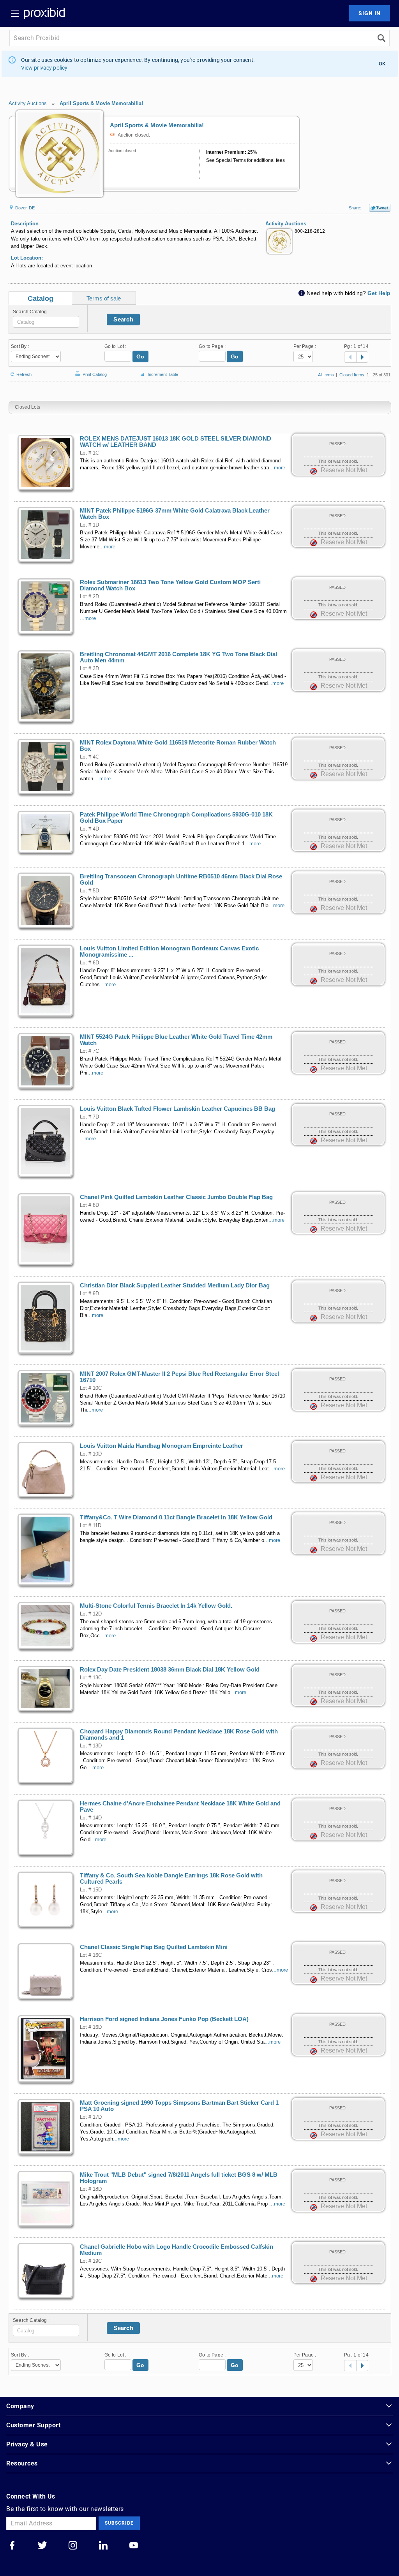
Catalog (41, 299)
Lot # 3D (89, 669)
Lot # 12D (91, 1614)
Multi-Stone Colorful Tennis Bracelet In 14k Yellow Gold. (156, 1606)
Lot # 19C (91, 2261)
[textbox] (46, 322)
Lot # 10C (91, 1388)
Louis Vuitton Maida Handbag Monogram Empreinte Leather (162, 1446)
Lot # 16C (91, 1955)
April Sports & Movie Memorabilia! (101, 103)
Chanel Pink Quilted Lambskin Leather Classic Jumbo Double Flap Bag (176, 1197)
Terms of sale (104, 298)
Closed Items (352, 375)
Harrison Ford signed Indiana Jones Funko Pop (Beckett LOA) (164, 2019)
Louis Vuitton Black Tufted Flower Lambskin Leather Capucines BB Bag (177, 1109)
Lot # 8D (89, 1205)
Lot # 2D (89, 597)
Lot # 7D (89, 1117)
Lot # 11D (91, 1526)
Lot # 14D (91, 1818)
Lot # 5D (89, 891)
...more (277, 468)
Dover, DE (24, 208)
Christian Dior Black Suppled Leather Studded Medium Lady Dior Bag (175, 1285)
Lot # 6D (89, 963)
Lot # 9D (89, 1294)
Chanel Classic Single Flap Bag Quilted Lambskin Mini (154, 1947)
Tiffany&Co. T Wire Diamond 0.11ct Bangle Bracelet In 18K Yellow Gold (176, 1517)
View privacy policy (44, 68)
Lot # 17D (91, 2117)
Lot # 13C (91, 1678)
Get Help (379, 293)
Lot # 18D (91, 2189)
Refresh (24, 374)
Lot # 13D (91, 1746)
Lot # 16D (91, 2027)
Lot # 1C (89, 453)
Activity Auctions (28, 103)
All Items (326, 375)
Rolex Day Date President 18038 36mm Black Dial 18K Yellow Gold (170, 1670)
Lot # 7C (89, 1051)
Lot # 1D (89, 525)
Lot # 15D (91, 1890)
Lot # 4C (89, 757)
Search (123, 319)
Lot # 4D (89, 829)
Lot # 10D (91, 1454)
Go (140, 356)
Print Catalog (95, 373)
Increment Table (163, 374)
